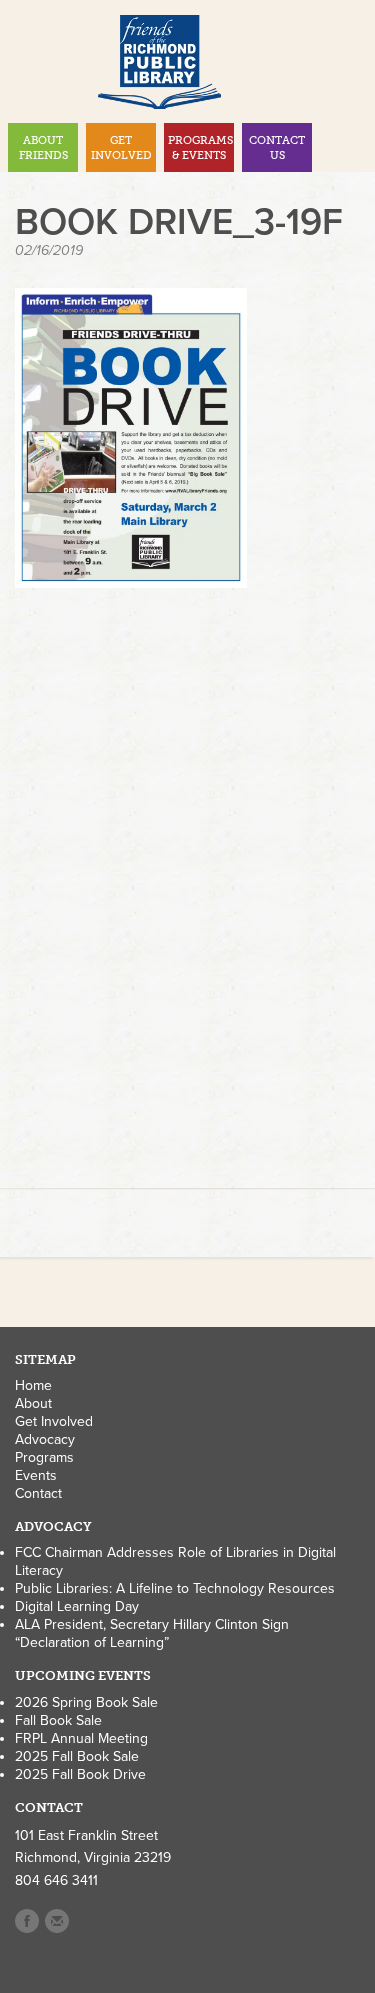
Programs (44, 1457)
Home (33, 1385)
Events (36, 1475)
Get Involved (54, 1421)
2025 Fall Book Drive (80, 1774)
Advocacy (45, 1439)
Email (57, 1921)
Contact (38, 1493)
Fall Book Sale (58, 1720)
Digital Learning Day (77, 1606)
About (33, 1403)
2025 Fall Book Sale (77, 1756)
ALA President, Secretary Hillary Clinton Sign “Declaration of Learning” (152, 1633)
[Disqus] (187, 890)
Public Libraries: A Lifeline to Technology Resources (175, 1588)
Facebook (27, 1921)
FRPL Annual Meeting (81, 1738)
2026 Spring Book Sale (86, 1702)
